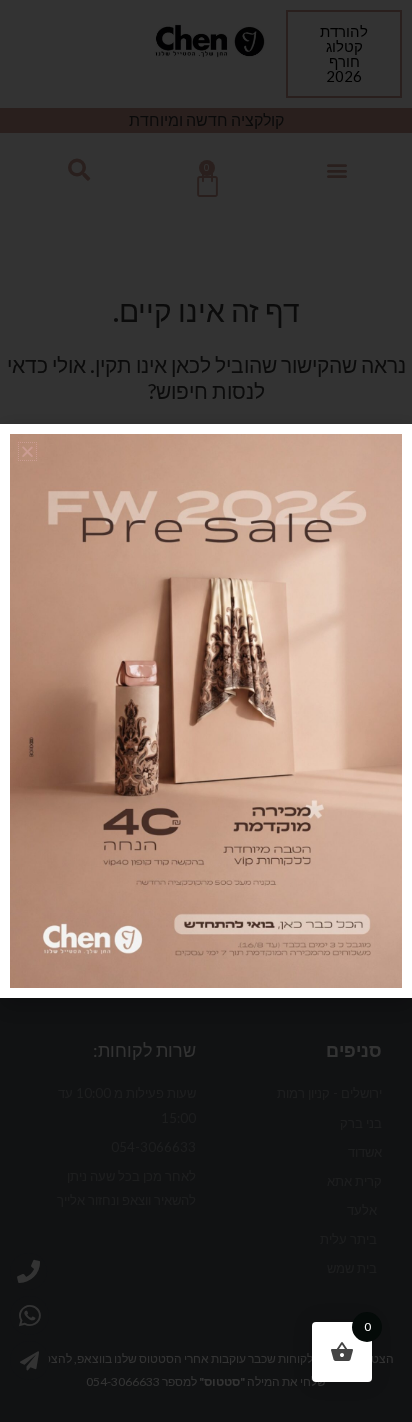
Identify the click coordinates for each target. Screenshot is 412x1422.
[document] (206, 711)
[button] (27, 451)
